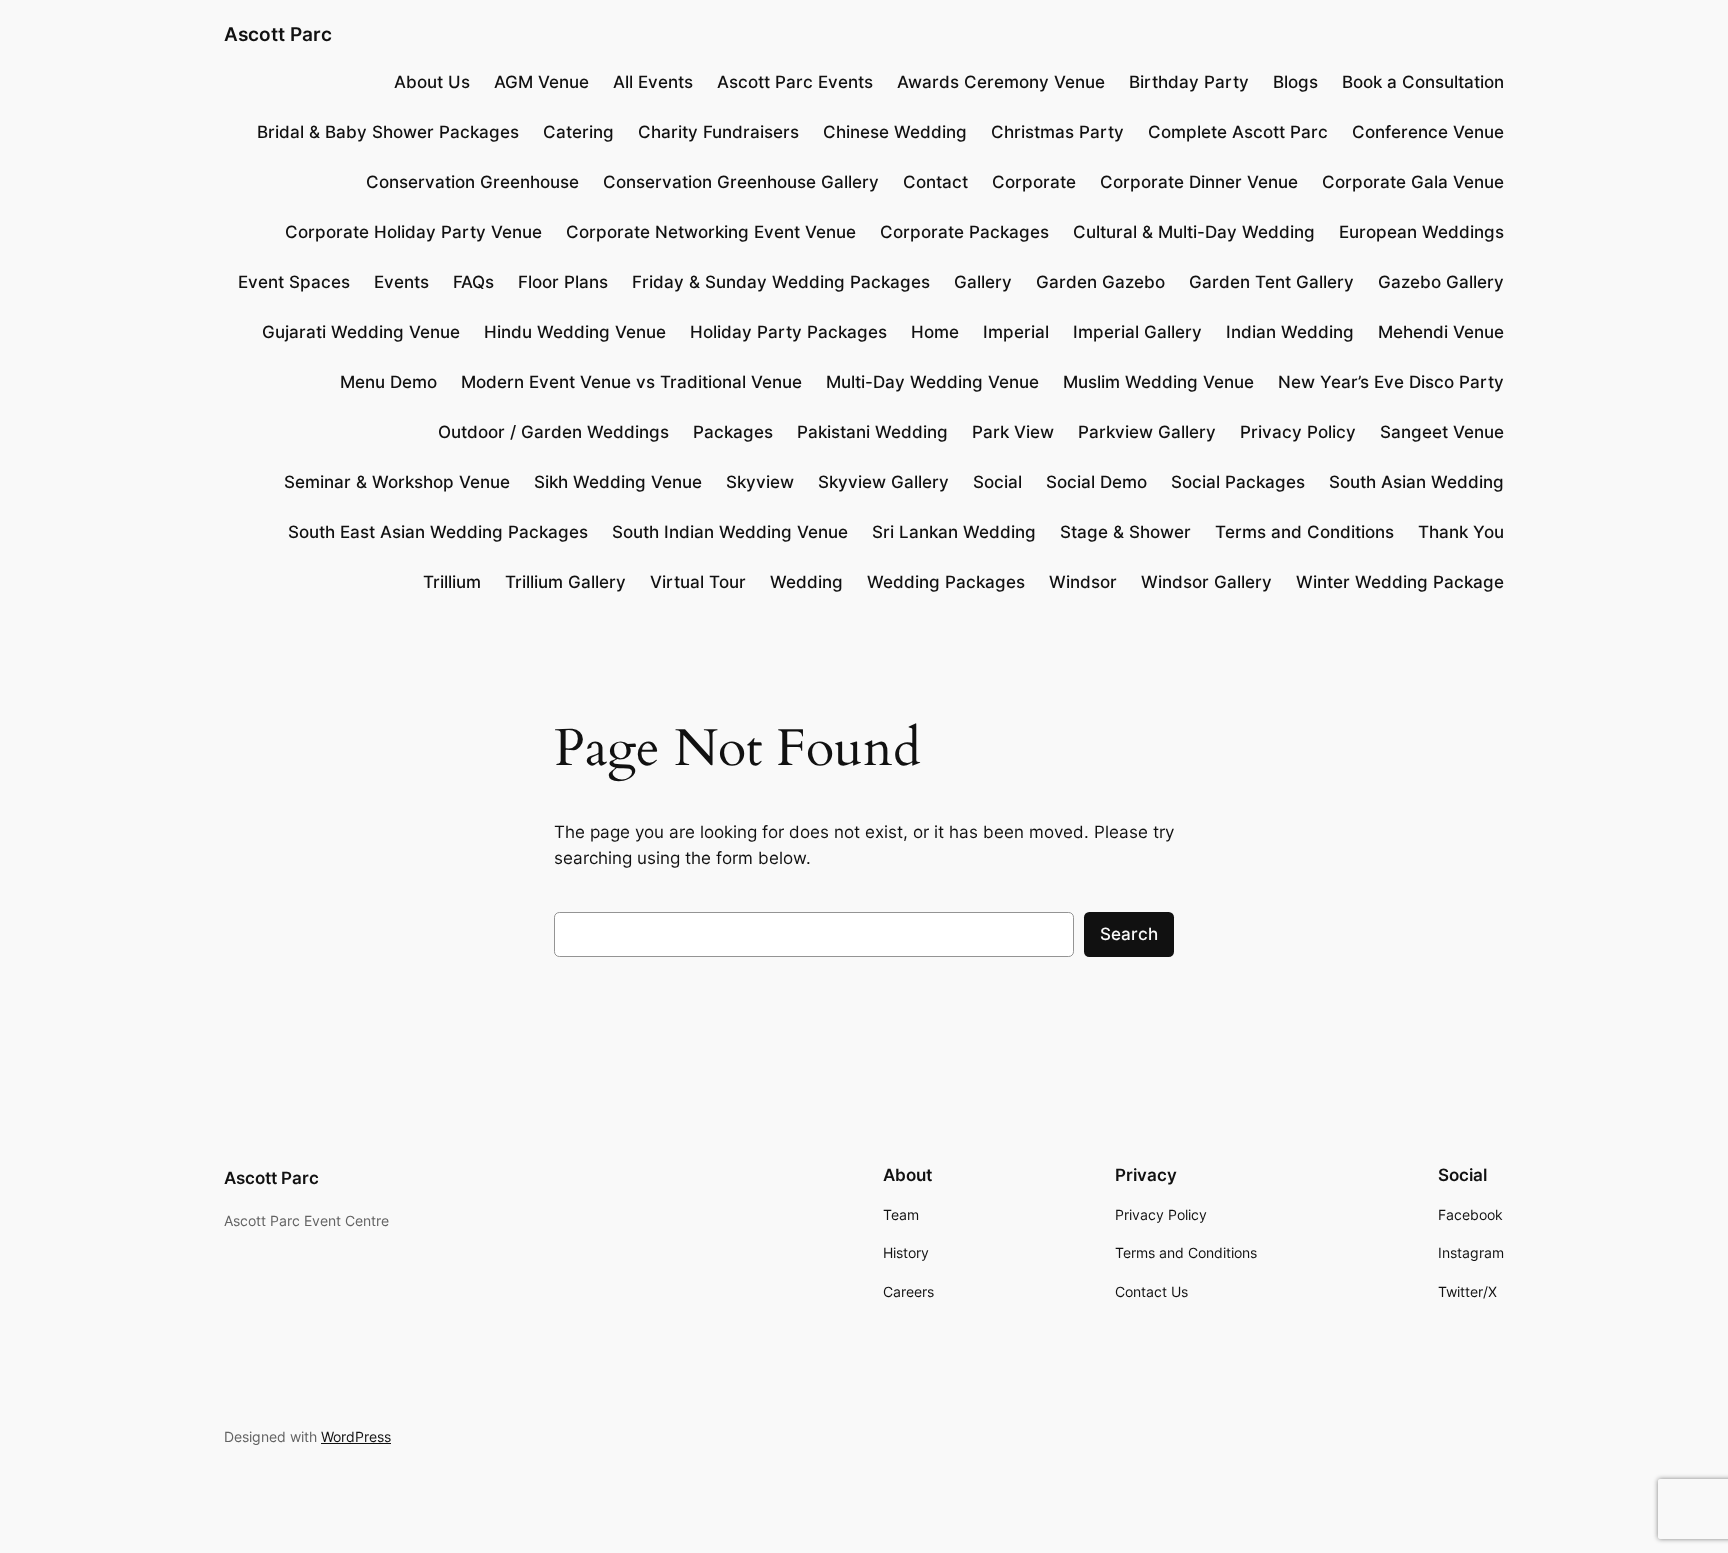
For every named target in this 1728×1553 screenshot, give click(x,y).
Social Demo (1096, 482)
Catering (578, 132)
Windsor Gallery (1206, 582)
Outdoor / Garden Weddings (553, 432)
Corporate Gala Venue (1413, 182)
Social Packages (1238, 482)
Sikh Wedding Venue (618, 482)
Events (401, 282)
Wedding (806, 582)
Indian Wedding (1290, 332)
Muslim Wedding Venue (1158, 382)
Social (997, 482)
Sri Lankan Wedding (954, 532)
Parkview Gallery (1147, 432)
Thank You (1461, 532)
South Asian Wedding (1416, 482)
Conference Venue (1428, 132)
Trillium (452, 582)
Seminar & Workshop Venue (397, 482)
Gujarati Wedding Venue (361, 332)
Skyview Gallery (883, 482)
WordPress (356, 1436)
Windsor (1083, 582)
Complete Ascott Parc (1238, 132)
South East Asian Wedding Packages (438, 532)
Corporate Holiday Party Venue (413, 232)
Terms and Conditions (1304, 532)
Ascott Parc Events (795, 82)
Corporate (1034, 182)
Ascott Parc (278, 34)
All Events (653, 82)
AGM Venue (541, 82)
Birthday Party (1189, 82)
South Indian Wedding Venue (730, 532)
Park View (1013, 432)
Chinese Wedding (895, 132)
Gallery (983, 282)
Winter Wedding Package (1400, 582)
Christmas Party (1057, 132)
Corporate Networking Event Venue (711, 232)
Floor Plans (563, 282)
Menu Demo (388, 382)
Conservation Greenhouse (472, 182)
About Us (432, 82)
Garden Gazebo (1100, 282)
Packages (733, 432)
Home (935, 332)
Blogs (1295, 82)
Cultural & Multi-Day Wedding (1194, 232)
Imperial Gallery (1137, 332)
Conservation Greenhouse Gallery (741, 182)
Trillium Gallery (565, 582)
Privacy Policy (1298, 432)
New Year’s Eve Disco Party (1391, 382)
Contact (935, 182)
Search (1129, 934)
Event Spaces (294, 282)
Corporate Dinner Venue (1199, 182)
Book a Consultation (1423, 82)
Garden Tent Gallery (1271, 282)
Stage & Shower (1125, 532)
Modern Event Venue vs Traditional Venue (631, 382)
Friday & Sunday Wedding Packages (781, 282)
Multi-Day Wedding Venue (932, 382)
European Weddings (1421, 232)
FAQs (473, 282)
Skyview (760, 482)
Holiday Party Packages (788, 332)
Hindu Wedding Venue (575, 332)
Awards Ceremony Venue (1001, 82)
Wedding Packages (946, 582)
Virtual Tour (698, 582)
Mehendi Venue (1441, 332)
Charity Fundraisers (718, 132)
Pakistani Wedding (872, 432)
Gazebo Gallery (1441, 282)
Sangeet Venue (1442, 432)
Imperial (1016, 332)
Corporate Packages (964, 232)
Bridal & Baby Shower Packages (388, 132)
